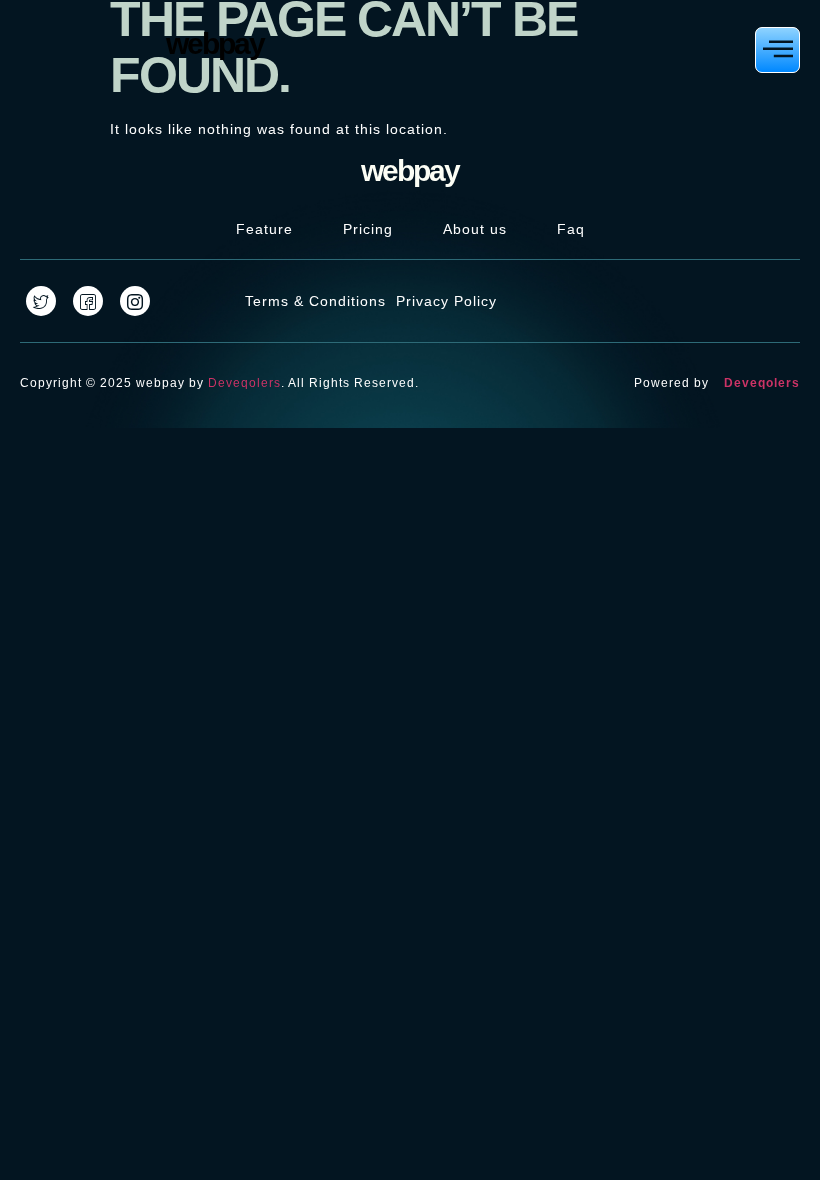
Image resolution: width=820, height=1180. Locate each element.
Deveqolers (244, 383)
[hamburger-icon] (777, 50)
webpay (215, 43)
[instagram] (135, 301)
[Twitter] (41, 301)
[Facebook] (88, 301)
